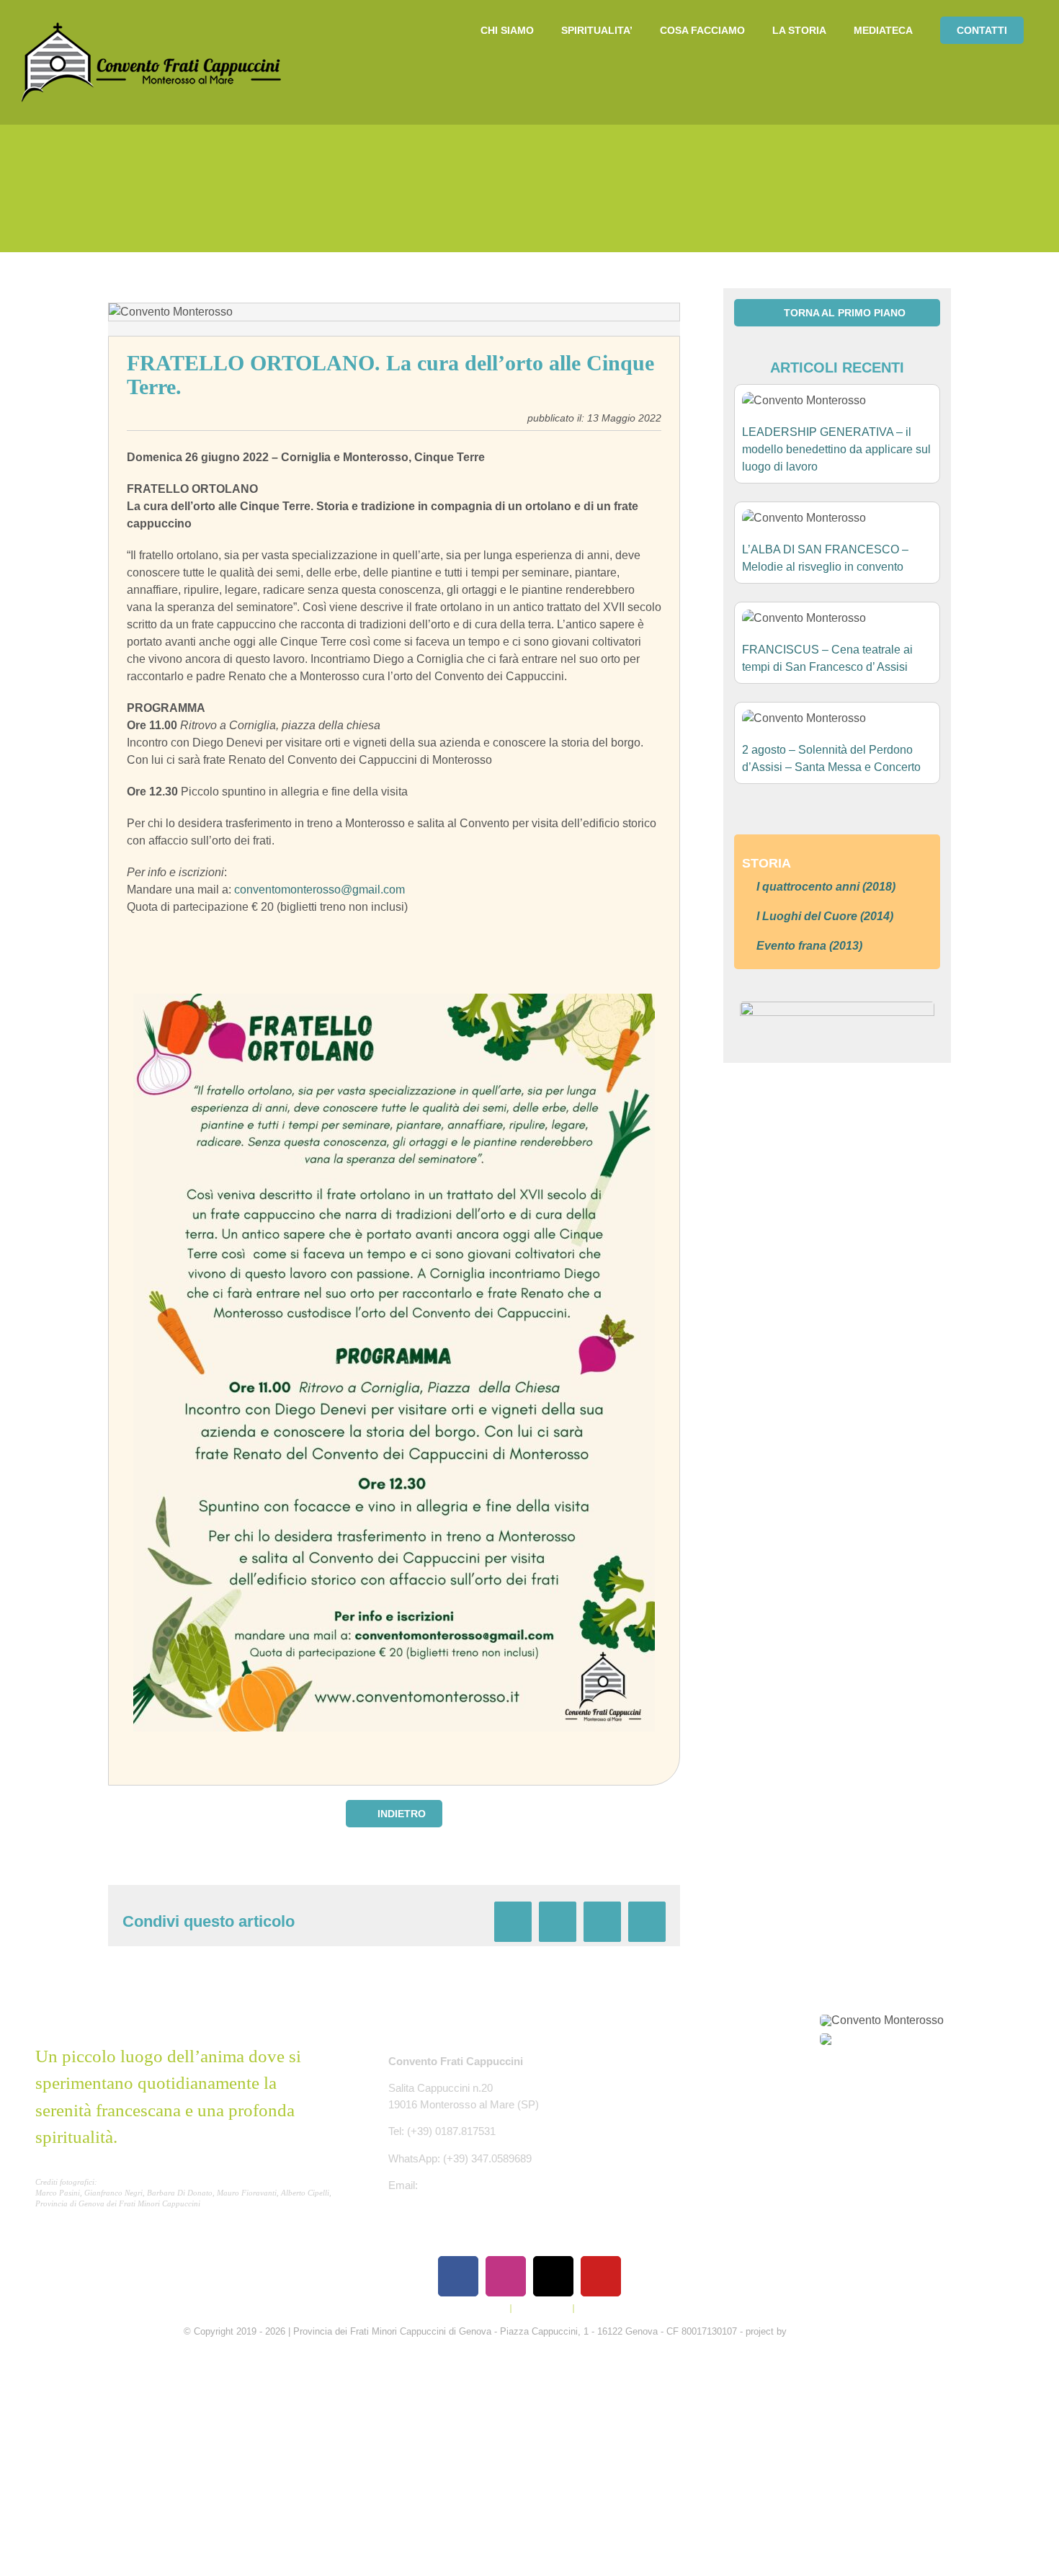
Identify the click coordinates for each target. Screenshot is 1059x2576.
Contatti (594, 2308)
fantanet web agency (833, 2331)
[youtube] (601, 2276)
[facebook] (458, 2276)
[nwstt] (837, 1007)
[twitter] (553, 2276)
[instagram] (506, 2276)
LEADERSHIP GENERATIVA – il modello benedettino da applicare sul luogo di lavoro (836, 449)
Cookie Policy (542, 2308)
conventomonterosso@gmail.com (320, 890)
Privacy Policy (478, 2308)
